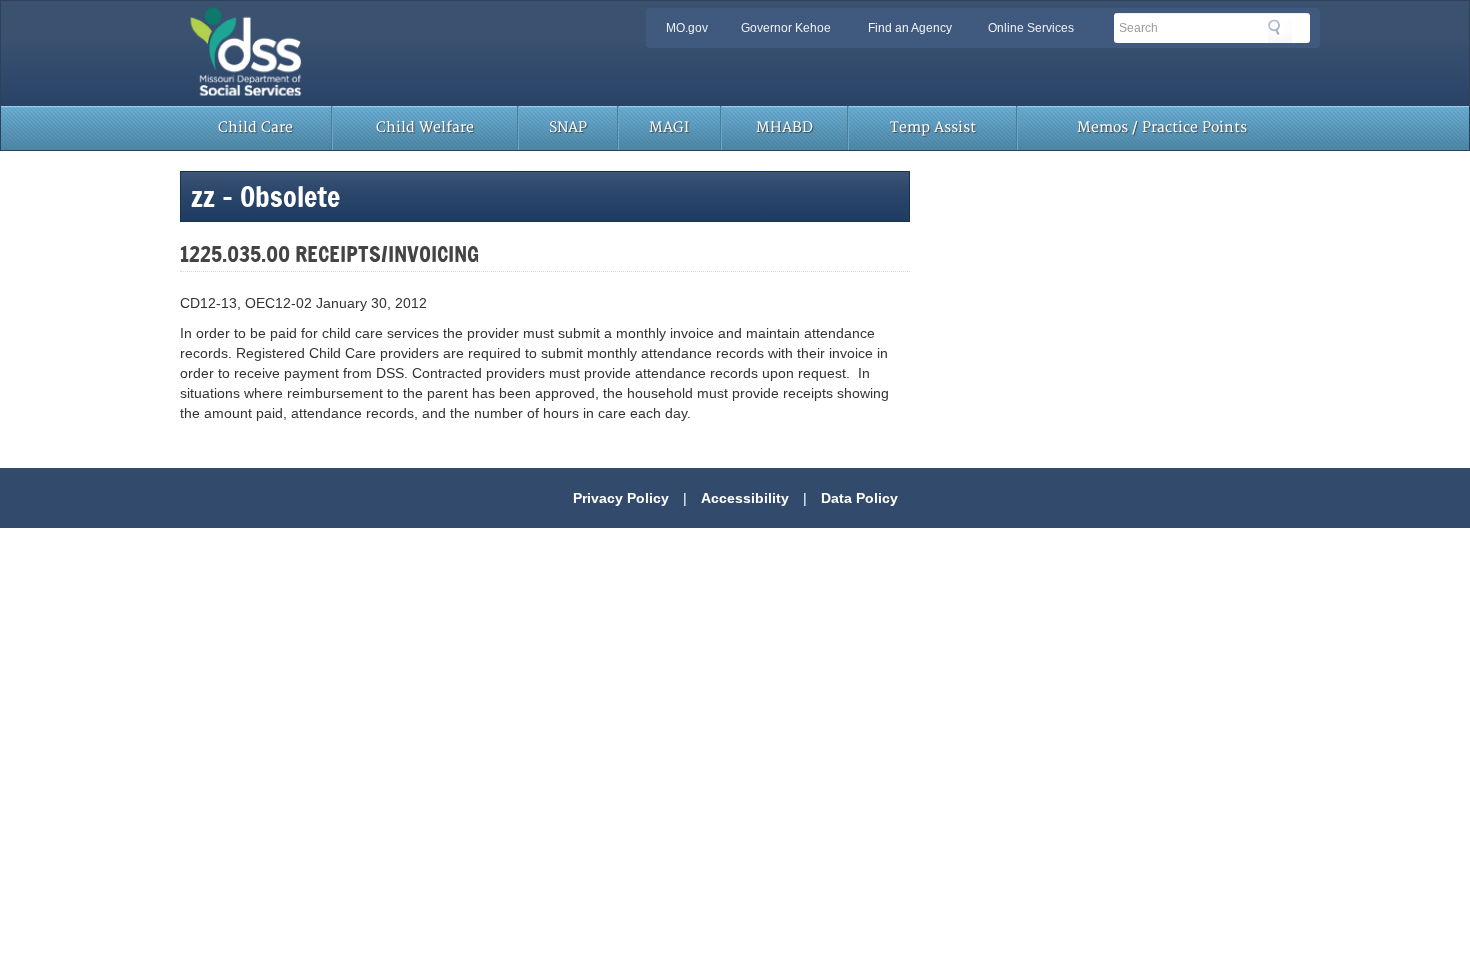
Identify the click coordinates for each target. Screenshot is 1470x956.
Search (1280, 31)
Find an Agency (910, 28)
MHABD (784, 127)
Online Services (1031, 28)
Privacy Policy (621, 498)
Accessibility (745, 498)
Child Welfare (425, 127)
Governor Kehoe (786, 28)
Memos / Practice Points (1162, 127)
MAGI (669, 127)
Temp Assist (933, 127)
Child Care (255, 127)
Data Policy (859, 498)
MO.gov (687, 28)
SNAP (568, 127)
